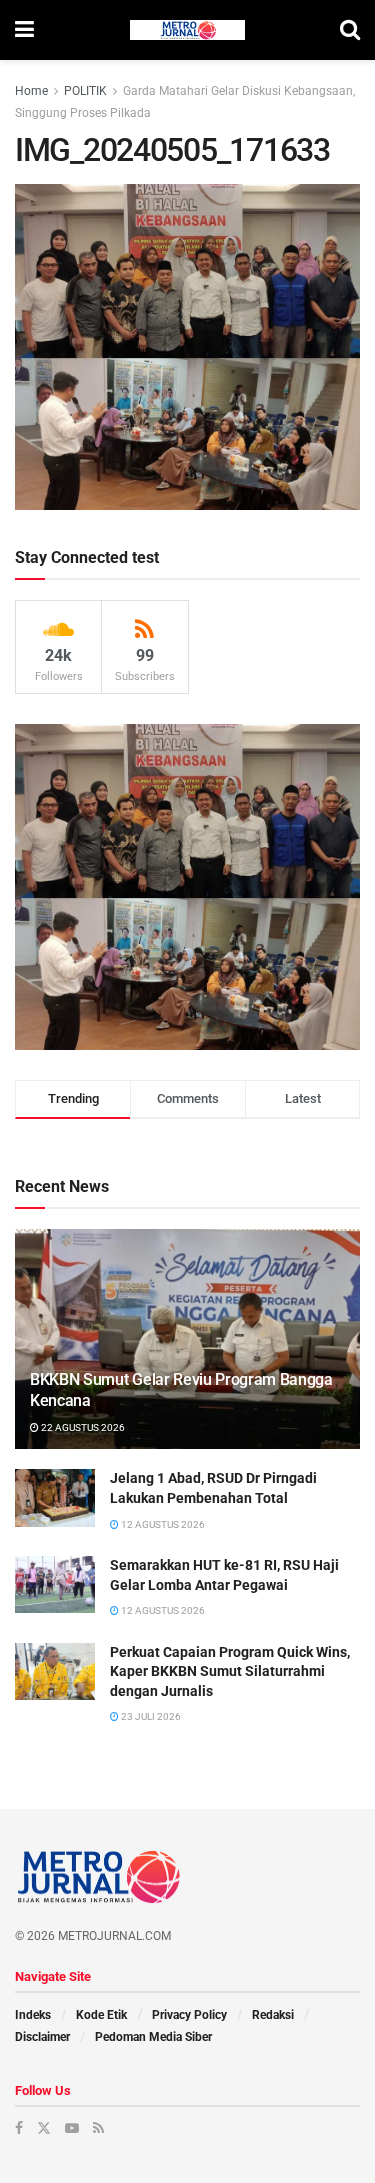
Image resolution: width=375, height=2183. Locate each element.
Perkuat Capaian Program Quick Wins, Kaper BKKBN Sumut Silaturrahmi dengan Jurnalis (230, 1671)
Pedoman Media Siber (153, 2037)
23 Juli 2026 (150, 1716)
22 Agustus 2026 (82, 1427)
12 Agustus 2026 (162, 1524)
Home (31, 91)
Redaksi (273, 2015)
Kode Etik (101, 2015)
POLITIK (85, 91)
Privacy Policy (189, 2015)
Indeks (33, 2015)
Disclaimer (42, 2037)
